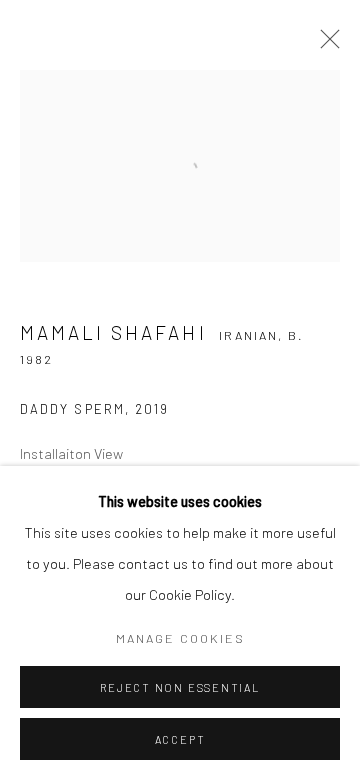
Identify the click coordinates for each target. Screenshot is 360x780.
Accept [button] (180, 739)
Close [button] (325, 45)
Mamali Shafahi (113, 332)
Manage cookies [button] (180, 638)
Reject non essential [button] (179, 687)
